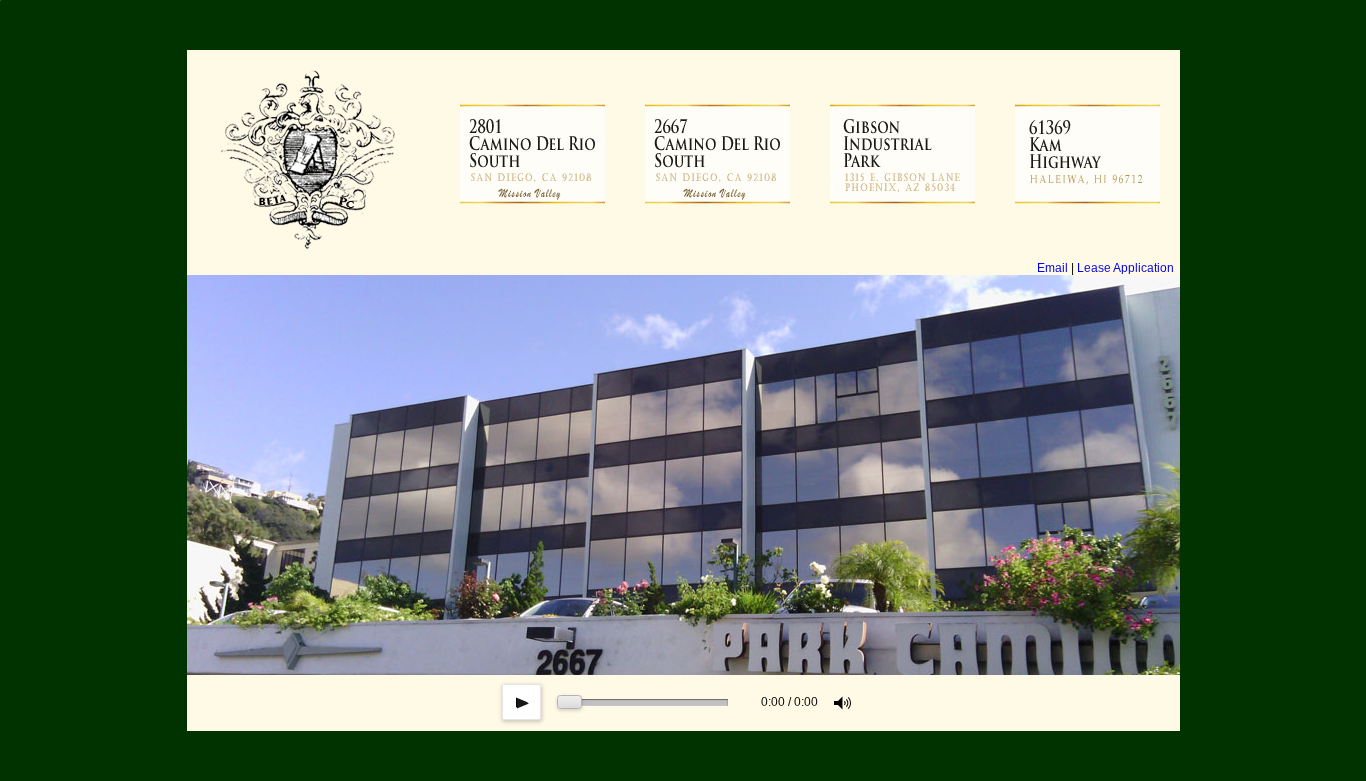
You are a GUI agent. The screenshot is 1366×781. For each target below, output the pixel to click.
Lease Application (1125, 268)
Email (1052, 268)
